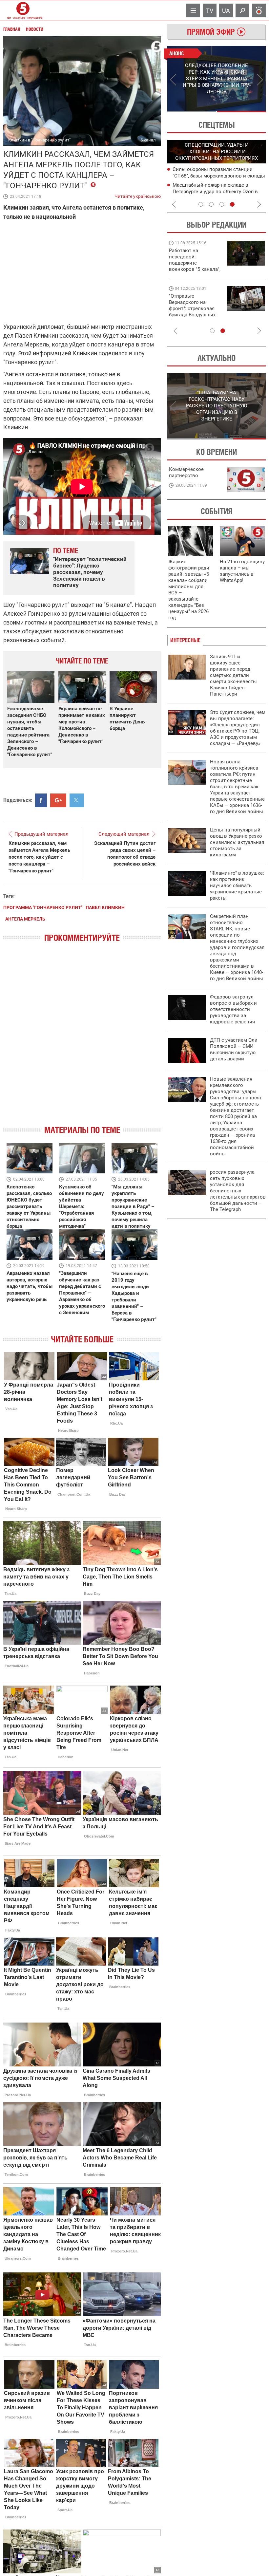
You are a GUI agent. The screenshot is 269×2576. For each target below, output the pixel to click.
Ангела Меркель (25, 919)
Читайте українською (138, 195)
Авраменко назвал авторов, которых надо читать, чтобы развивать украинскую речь (30, 1286)
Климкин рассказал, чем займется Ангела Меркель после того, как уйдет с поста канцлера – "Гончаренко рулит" (39, 857)
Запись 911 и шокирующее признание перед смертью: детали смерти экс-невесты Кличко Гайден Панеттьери (233, 675)
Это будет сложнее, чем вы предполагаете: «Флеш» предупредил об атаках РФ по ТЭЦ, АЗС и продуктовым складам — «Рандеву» (238, 728)
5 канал (148, 140)
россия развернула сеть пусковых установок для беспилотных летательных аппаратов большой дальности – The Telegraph (238, 1191)
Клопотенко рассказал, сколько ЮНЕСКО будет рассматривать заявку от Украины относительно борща (29, 1206)
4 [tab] (232, 204)
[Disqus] (82, 1039)
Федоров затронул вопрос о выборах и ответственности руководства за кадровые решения (233, 1009)
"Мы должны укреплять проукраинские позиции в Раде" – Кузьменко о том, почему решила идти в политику (133, 1206)
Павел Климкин (105, 907)
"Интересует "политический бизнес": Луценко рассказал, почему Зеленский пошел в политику (90, 572)
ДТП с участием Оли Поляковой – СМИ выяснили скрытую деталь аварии (234, 1049)
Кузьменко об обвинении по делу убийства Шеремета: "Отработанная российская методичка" (82, 1206)
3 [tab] (222, 204)
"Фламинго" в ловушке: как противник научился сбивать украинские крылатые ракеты (237, 886)
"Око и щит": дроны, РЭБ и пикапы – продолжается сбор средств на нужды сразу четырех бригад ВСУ (194, 312)
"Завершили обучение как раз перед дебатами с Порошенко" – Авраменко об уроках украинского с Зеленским (82, 1293)
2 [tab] (241, 112)
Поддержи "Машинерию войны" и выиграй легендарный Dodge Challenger (196, 260)
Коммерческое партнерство (186, 472)
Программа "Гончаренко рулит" (43, 907)
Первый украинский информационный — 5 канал (23, 10)
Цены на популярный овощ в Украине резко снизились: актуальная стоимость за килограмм (237, 842)
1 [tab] (192, 112)
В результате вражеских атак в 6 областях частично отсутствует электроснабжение (210, 176)
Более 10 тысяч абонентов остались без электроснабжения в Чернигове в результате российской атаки (217, 191)
